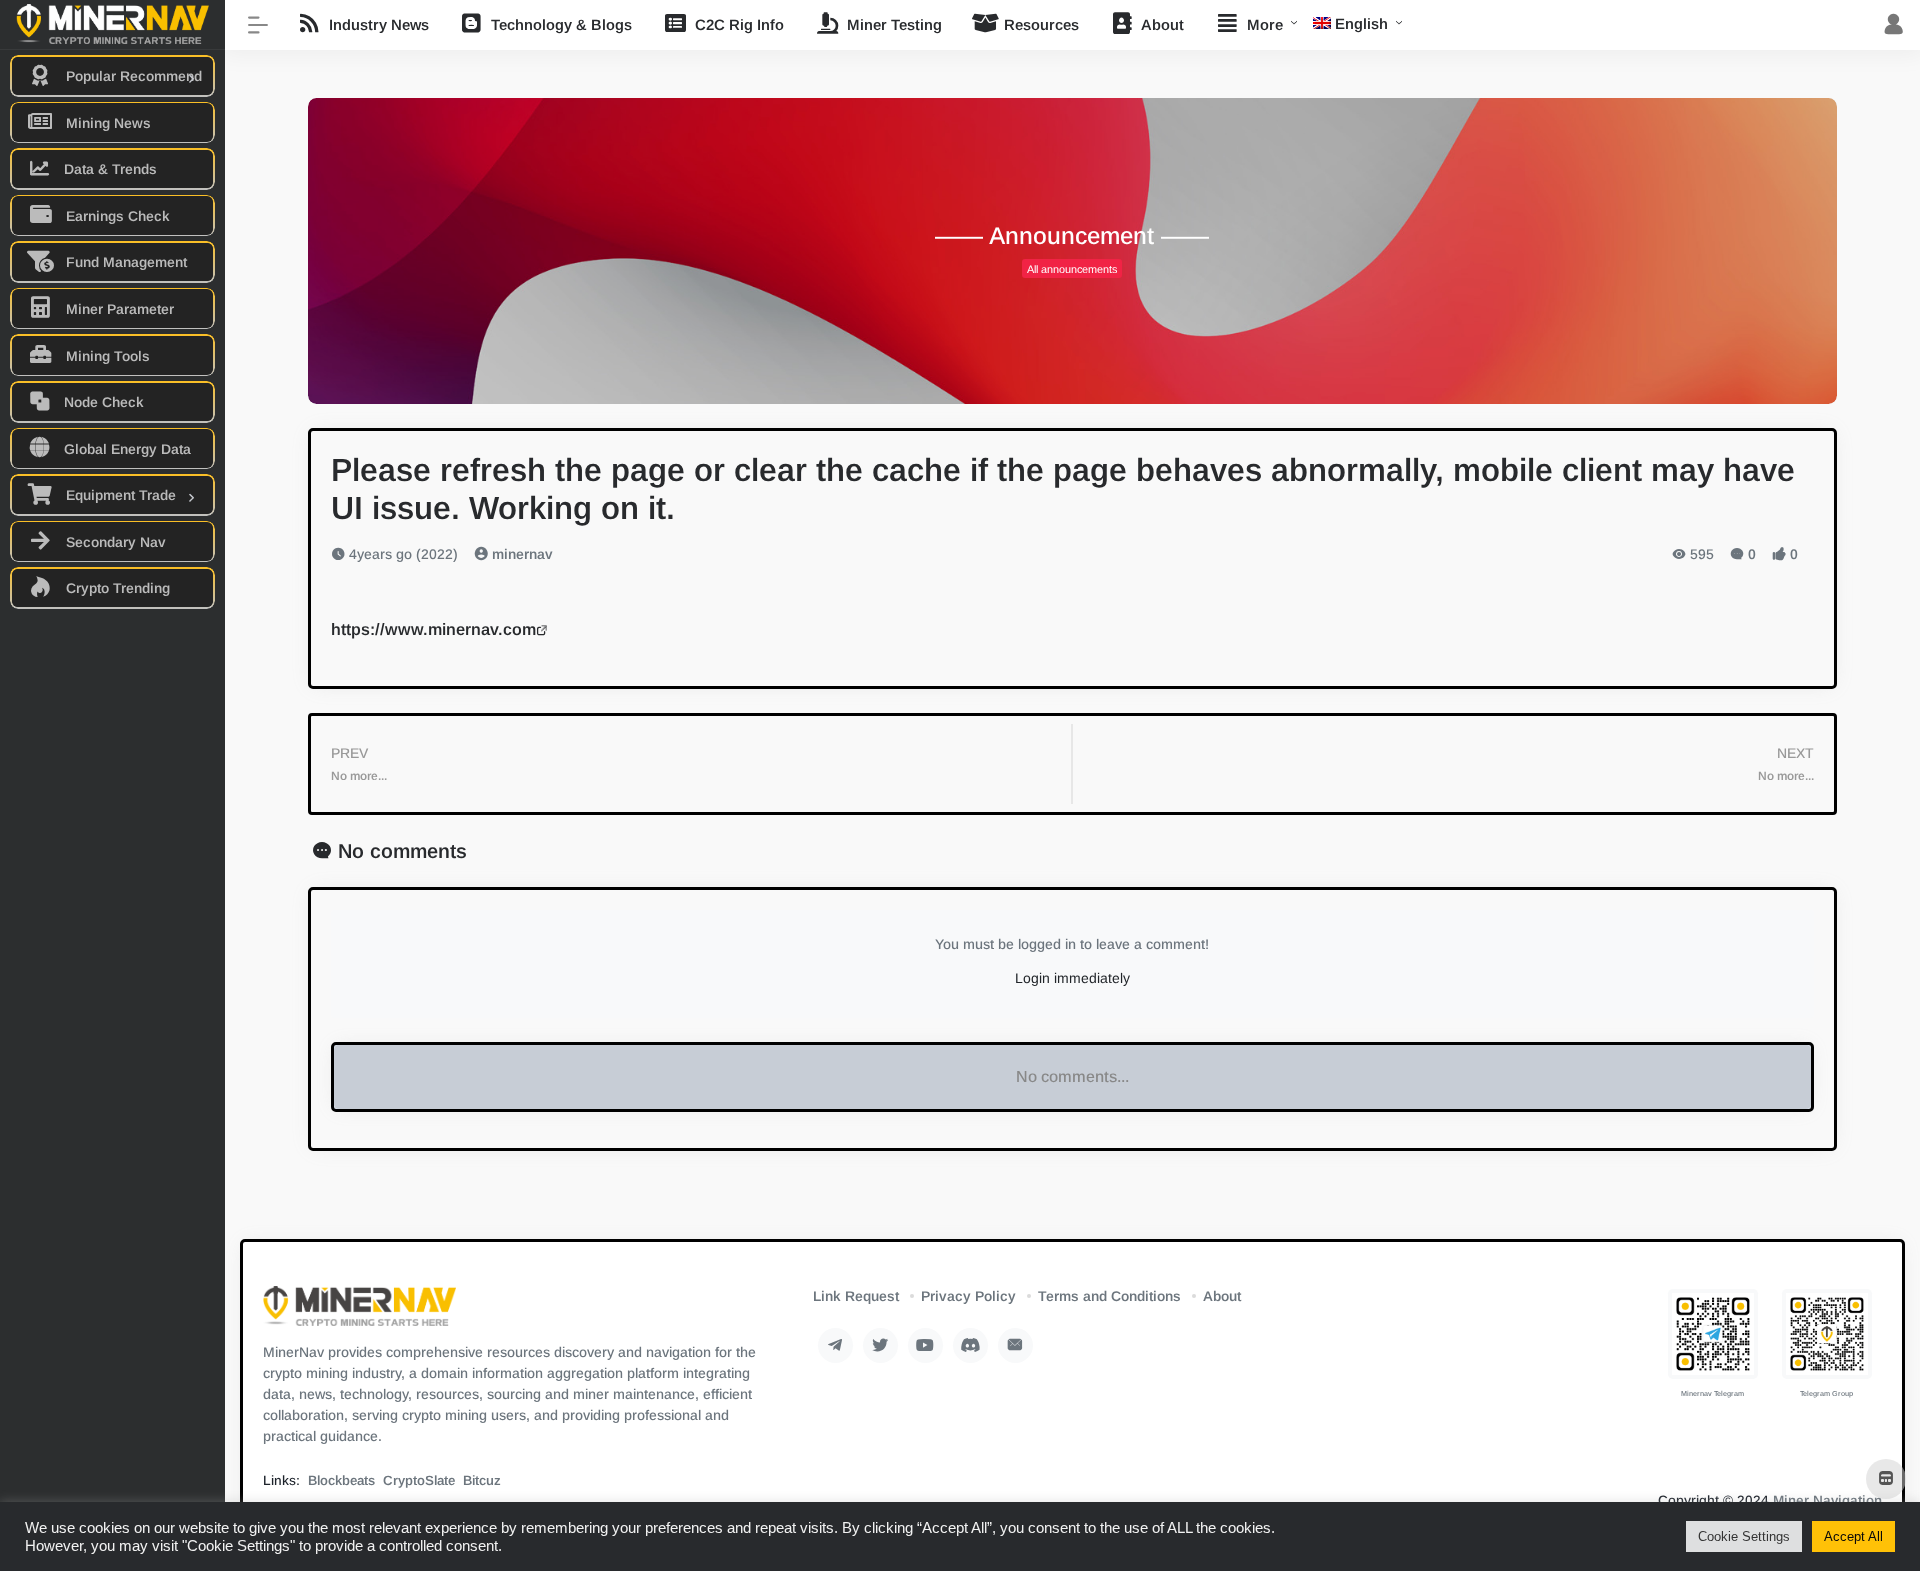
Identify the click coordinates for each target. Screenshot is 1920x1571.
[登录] (1893, 25)
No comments (402, 851)
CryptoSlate (419, 1480)
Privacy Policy (968, 1296)
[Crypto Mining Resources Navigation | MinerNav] (359, 1312)
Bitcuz (482, 1480)
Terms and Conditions (1109, 1296)
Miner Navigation (1827, 1500)
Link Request (856, 1296)
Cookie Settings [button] (1744, 1536)
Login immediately (1072, 978)
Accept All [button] (1853, 1536)
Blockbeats (341, 1480)
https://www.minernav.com (433, 629)
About (1222, 1296)
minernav (520, 554)
